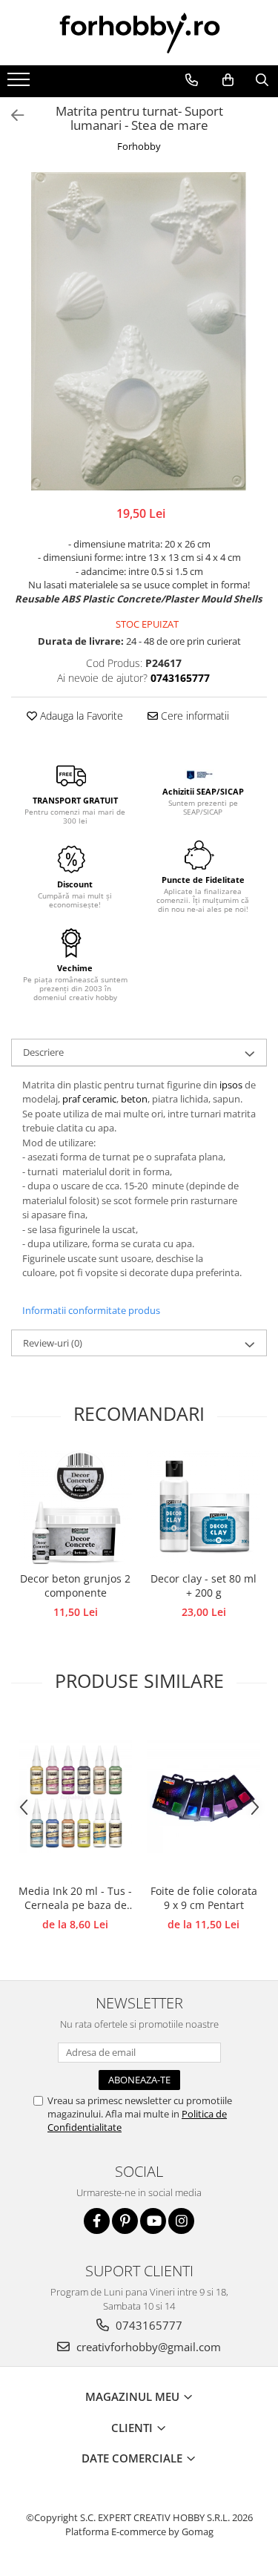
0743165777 (148, 2325)
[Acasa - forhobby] (139, 33)
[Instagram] (181, 2221)
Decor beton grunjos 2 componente (75, 1586)
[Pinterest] (125, 2221)
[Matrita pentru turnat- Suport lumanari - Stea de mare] (139, 331)
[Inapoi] (11, 115)
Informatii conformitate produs (91, 1310)
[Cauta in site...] (262, 80)
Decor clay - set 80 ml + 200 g (203, 1586)
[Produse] (20, 84)
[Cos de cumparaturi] (228, 80)
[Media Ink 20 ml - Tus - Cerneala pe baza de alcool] (75, 1797)
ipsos (232, 1085)
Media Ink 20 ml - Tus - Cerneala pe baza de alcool (75, 1899)
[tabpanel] (139, 331)
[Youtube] (153, 2221)
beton (134, 1099)
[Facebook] (97, 2221)
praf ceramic (89, 1099)
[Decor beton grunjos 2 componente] (75, 1507)
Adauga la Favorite (80, 716)
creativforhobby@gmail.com (147, 2347)
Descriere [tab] (43, 1052)
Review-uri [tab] (53, 1343)
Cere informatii (193, 716)
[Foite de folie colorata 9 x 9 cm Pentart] (203, 1797)
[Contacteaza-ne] (191, 80)
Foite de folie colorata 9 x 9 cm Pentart (204, 1898)
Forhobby (139, 146)
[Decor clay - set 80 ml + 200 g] (203, 1507)
